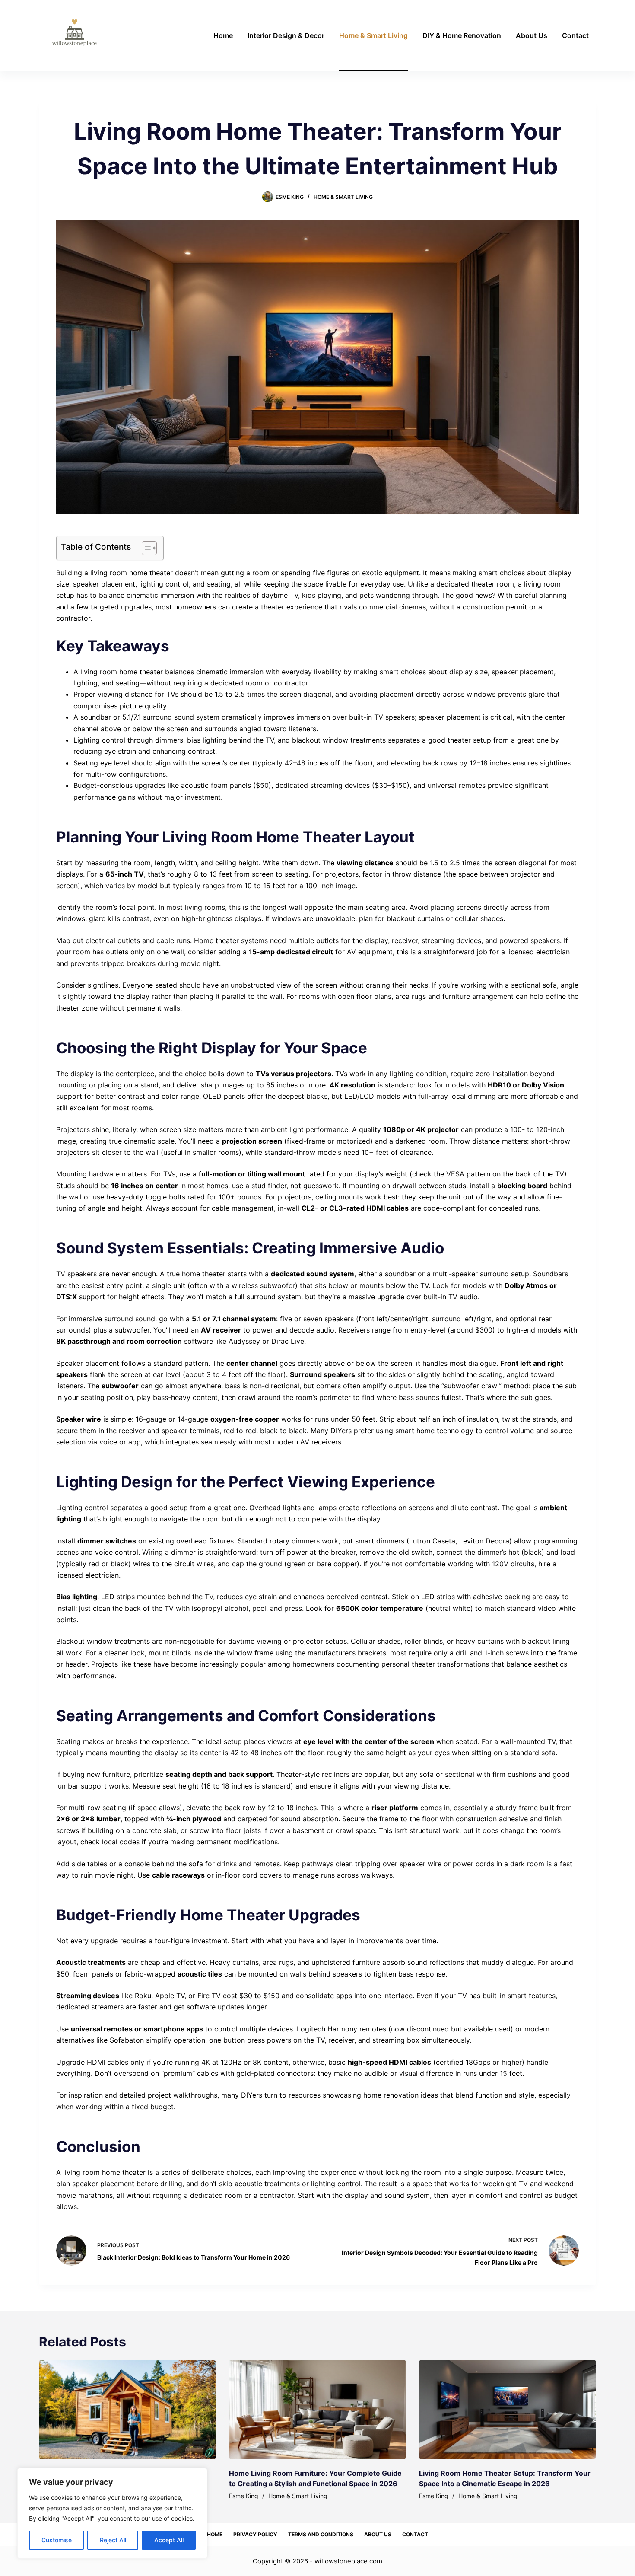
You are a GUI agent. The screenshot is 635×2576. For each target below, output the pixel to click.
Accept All (169, 2540)
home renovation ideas (401, 2095)
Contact (575, 35)
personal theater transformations (435, 1664)
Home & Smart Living (373, 35)
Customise (57, 2540)
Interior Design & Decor (286, 35)
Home (223, 35)
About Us (532, 35)
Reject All (113, 2540)
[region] (112, 2513)
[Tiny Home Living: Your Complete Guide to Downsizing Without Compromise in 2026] (127, 2410)
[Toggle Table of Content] (145, 548)
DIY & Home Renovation (462, 35)
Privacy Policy (255, 2534)
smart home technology (434, 1431)
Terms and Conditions (321, 2534)
